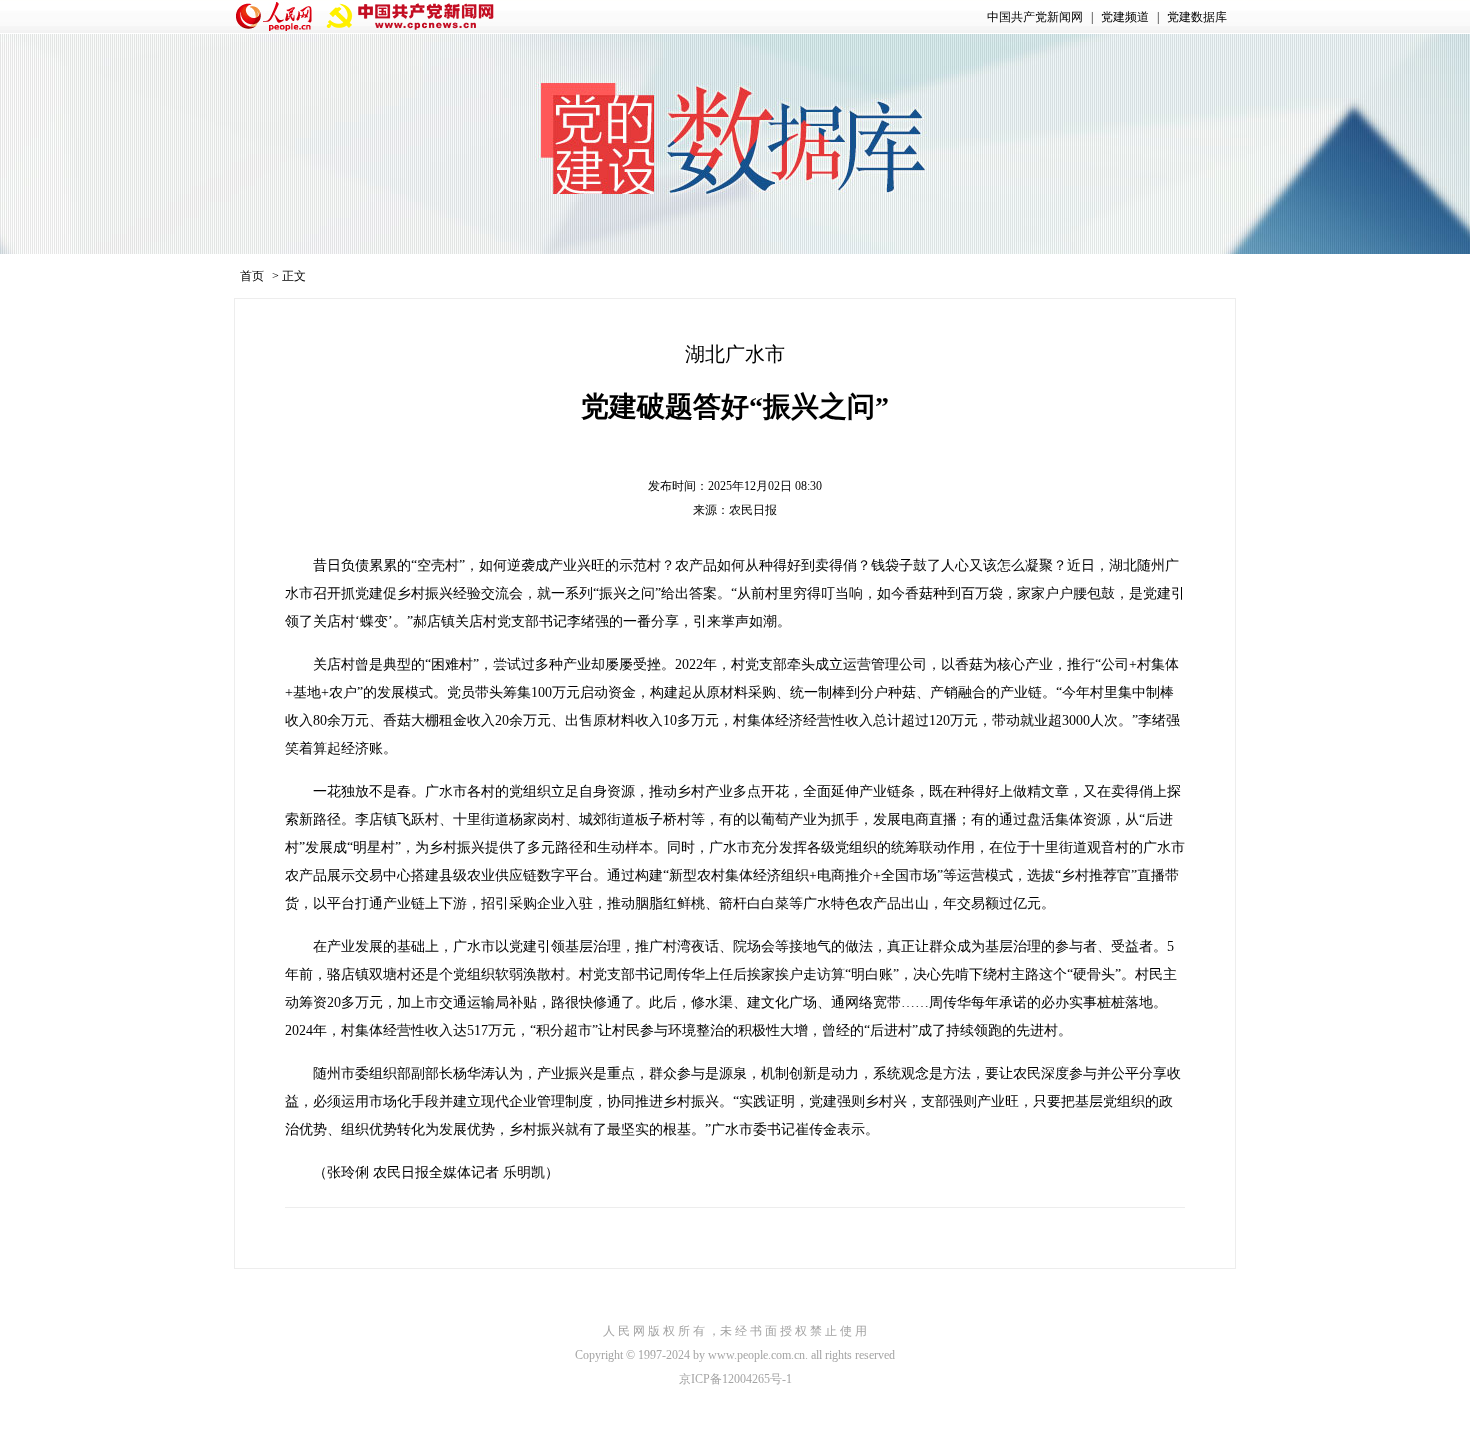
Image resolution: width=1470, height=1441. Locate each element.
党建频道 (1125, 17)
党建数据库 (1197, 17)
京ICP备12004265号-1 (735, 1379)
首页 (252, 276)
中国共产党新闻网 (1035, 17)
